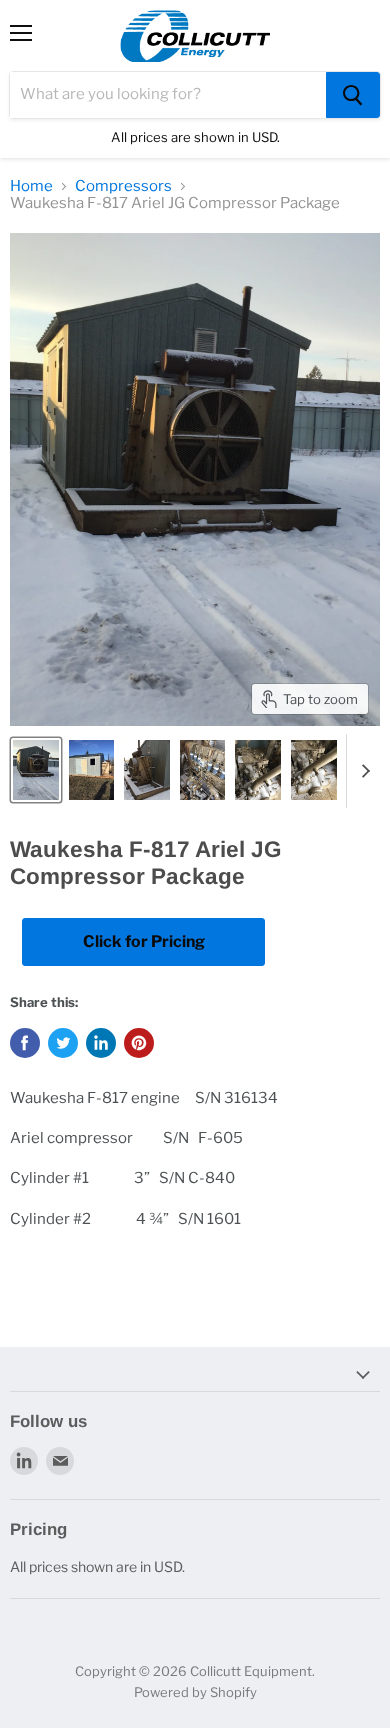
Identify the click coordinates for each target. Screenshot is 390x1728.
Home (31, 186)
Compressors (123, 186)
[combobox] (168, 95)
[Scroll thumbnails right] (362, 771)
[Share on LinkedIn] (101, 1043)
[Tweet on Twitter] (63, 1043)
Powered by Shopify (195, 1692)
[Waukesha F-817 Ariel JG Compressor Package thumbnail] (36, 770)
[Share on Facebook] (25, 1043)
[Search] (353, 95)
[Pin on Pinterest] (139, 1043)
